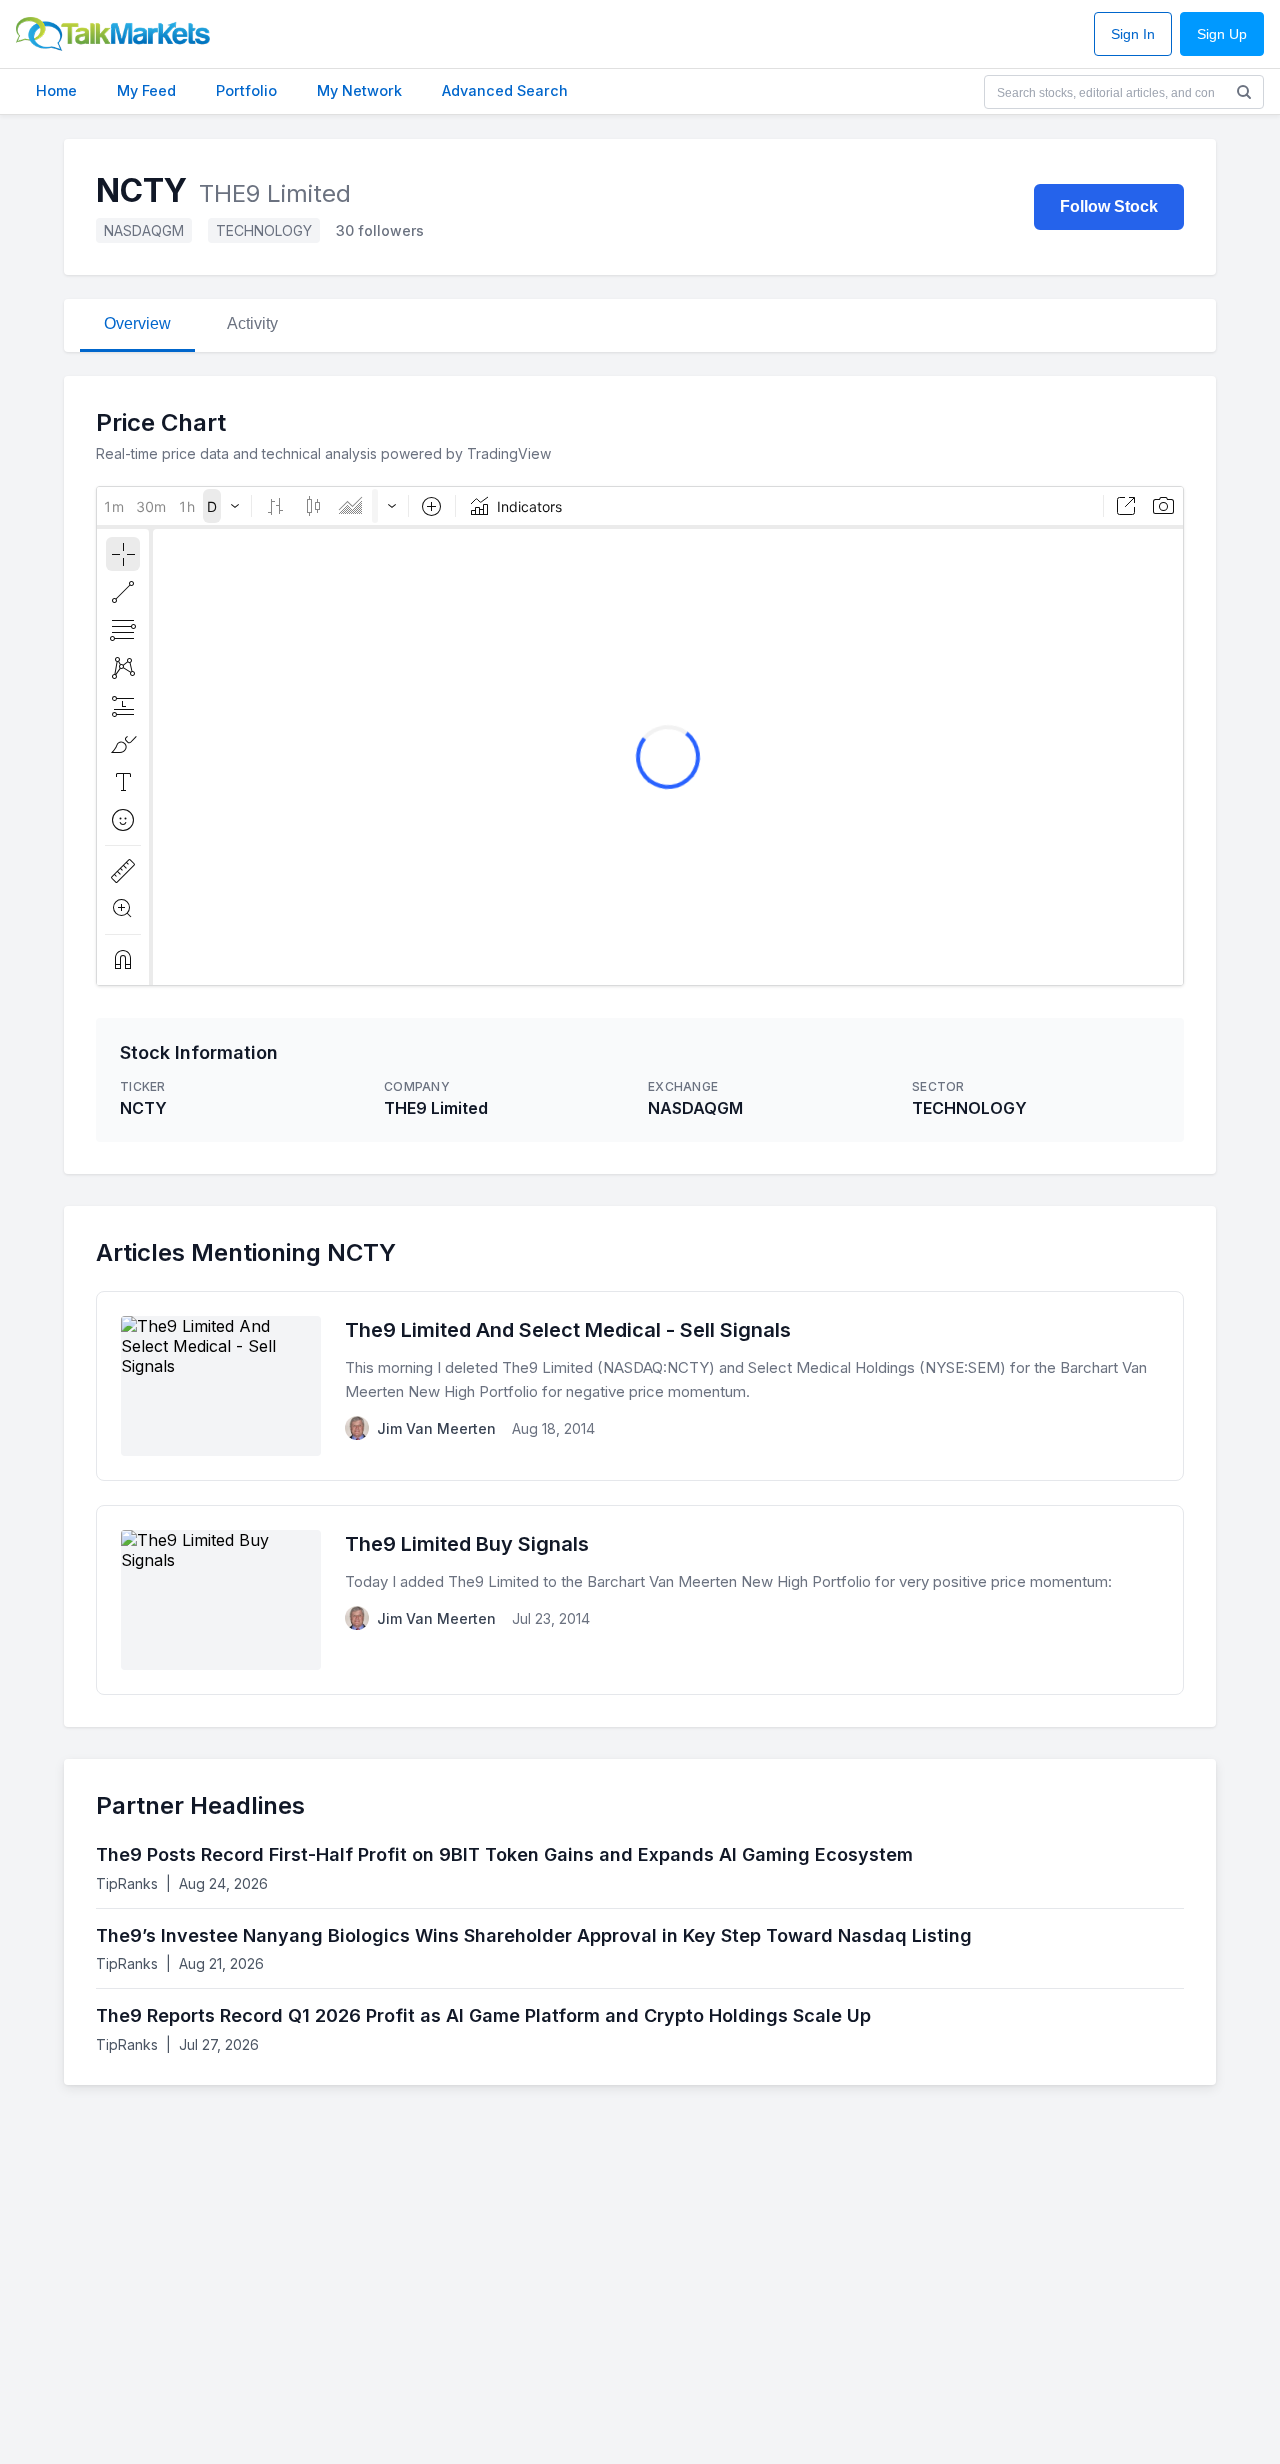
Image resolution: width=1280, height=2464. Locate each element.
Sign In (1133, 34)
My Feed (146, 90)
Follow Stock (1109, 206)
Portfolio (246, 90)
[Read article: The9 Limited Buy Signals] (640, 1600)
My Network (359, 90)
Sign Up (1222, 34)
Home (56, 90)
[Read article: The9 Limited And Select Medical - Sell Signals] (640, 1386)
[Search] (1244, 92)
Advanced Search (505, 90)
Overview (137, 323)
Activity (252, 323)
